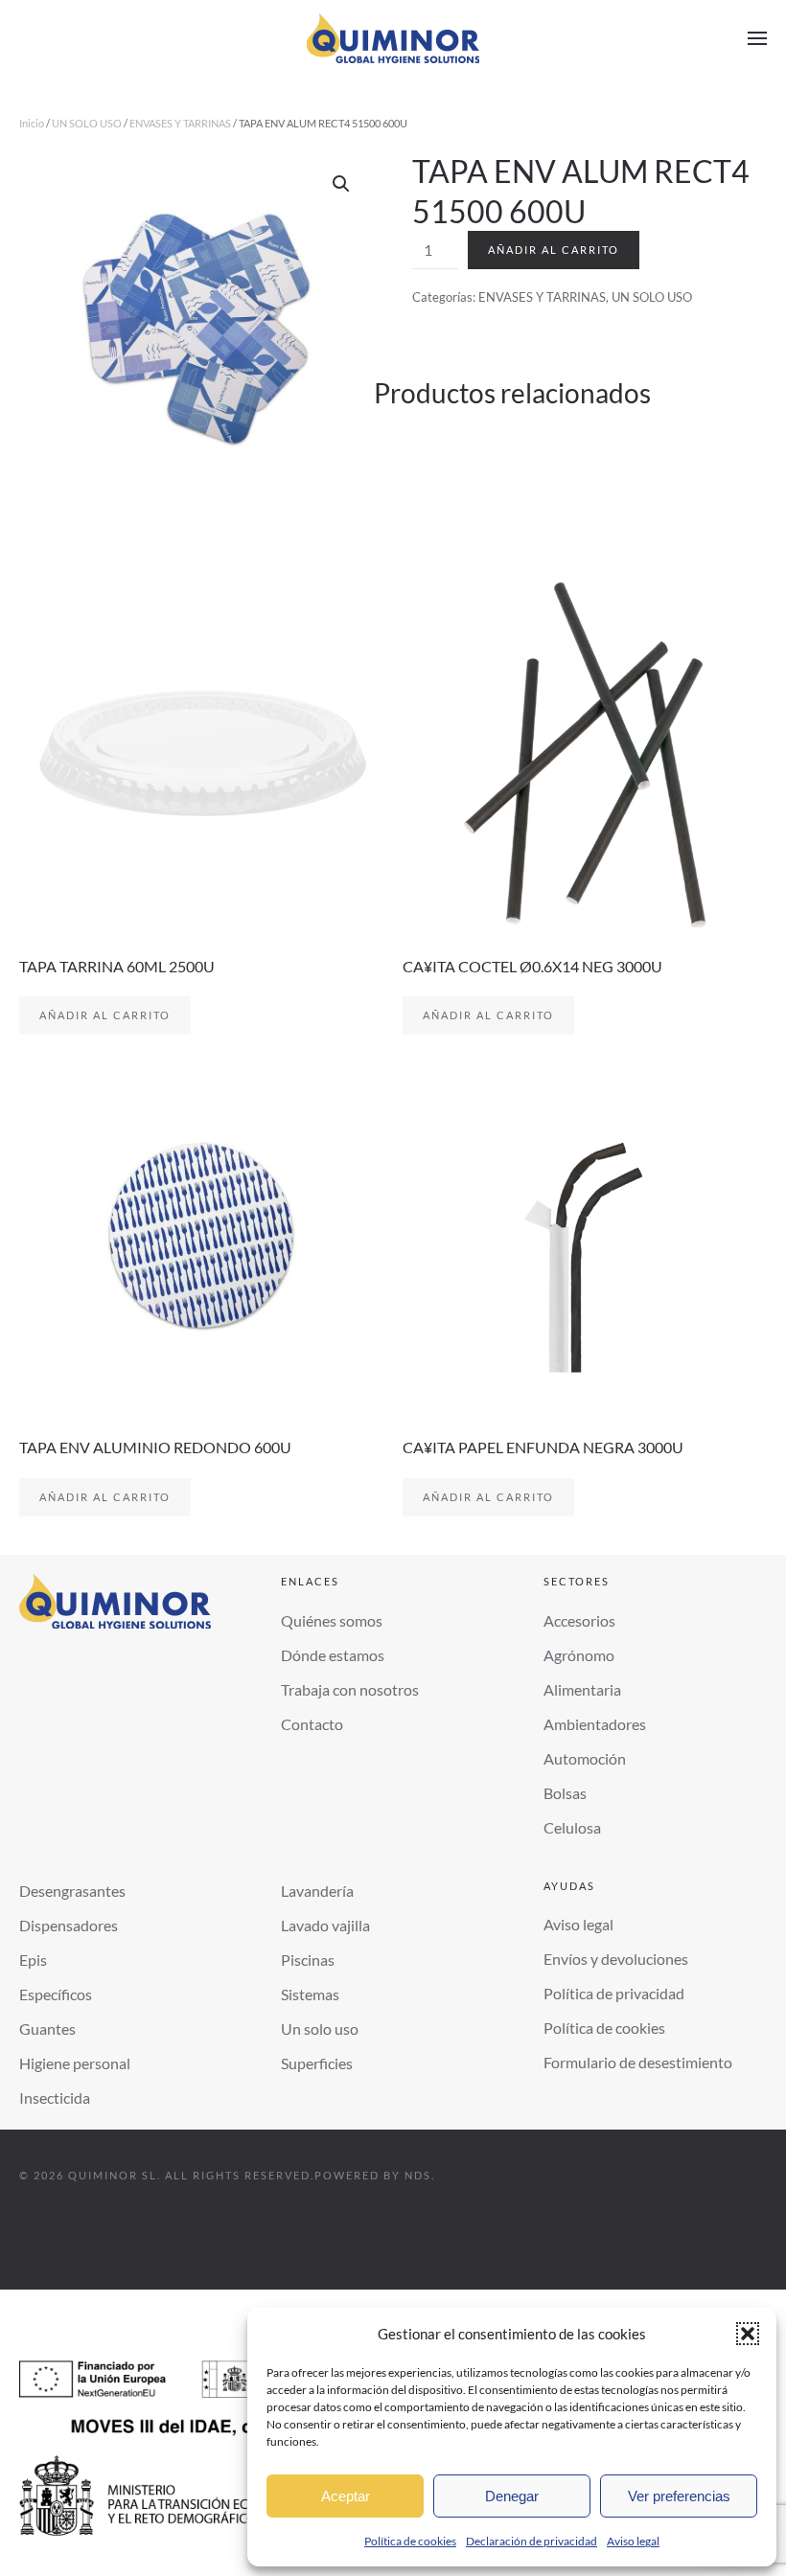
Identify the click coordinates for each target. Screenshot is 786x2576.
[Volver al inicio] (393, 38)
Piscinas (308, 1960)
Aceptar (346, 2496)
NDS (418, 2175)
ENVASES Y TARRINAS (180, 123)
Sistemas (310, 1994)
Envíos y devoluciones (616, 1959)
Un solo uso (320, 2029)
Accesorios (579, 1620)
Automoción (585, 1758)
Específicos (56, 1994)
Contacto (312, 1724)
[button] (748, 2334)
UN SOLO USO (87, 123)
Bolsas (565, 1793)
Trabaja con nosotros (350, 1689)
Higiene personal (75, 2063)
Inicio (32, 123)
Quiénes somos (332, 1620)
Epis (33, 1960)
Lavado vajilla (325, 1925)
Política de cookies (410, 2541)
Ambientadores (595, 1724)
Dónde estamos (333, 1655)
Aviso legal (633, 2541)
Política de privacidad (614, 1993)
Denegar (512, 2496)
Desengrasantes (72, 1891)
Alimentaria (582, 1689)
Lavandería (317, 1891)
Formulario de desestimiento (638, 2062)
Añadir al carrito (554, 250)
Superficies (317, 2063)
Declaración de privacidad (532, 2541)
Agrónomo (579, 1655)
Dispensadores (69, 1925)
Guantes (47, 2029)
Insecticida (55, 2097)
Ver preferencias (679, 2496)
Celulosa (572, 1827)
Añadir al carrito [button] (105, 1015)
